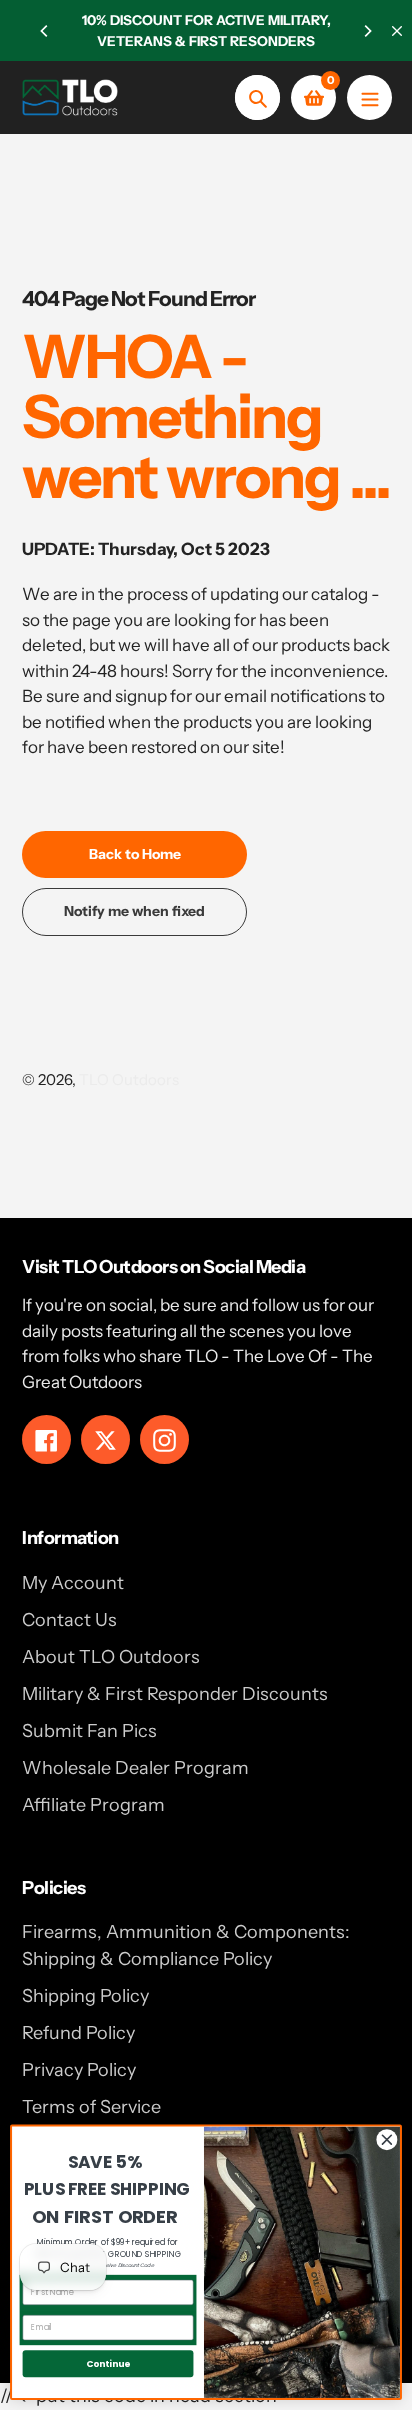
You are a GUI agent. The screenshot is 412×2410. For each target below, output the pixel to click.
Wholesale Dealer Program (135, 1768)
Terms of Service (91, 2107)
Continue (108, 2363)
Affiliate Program (93, 1805)
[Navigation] (369, 97)
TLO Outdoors (129, 1079)
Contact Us (69, 1620)
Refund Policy (78, 2033)
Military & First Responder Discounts (175, 1694)
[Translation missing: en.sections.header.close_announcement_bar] (397, 31)
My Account (73, 1583)
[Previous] (45, 31)
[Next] (367, 31)
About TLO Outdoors (111, 1657)
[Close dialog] (387, 2140)
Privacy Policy (79, 2070)
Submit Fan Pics (89, 1731)
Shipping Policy (85, 1996)
